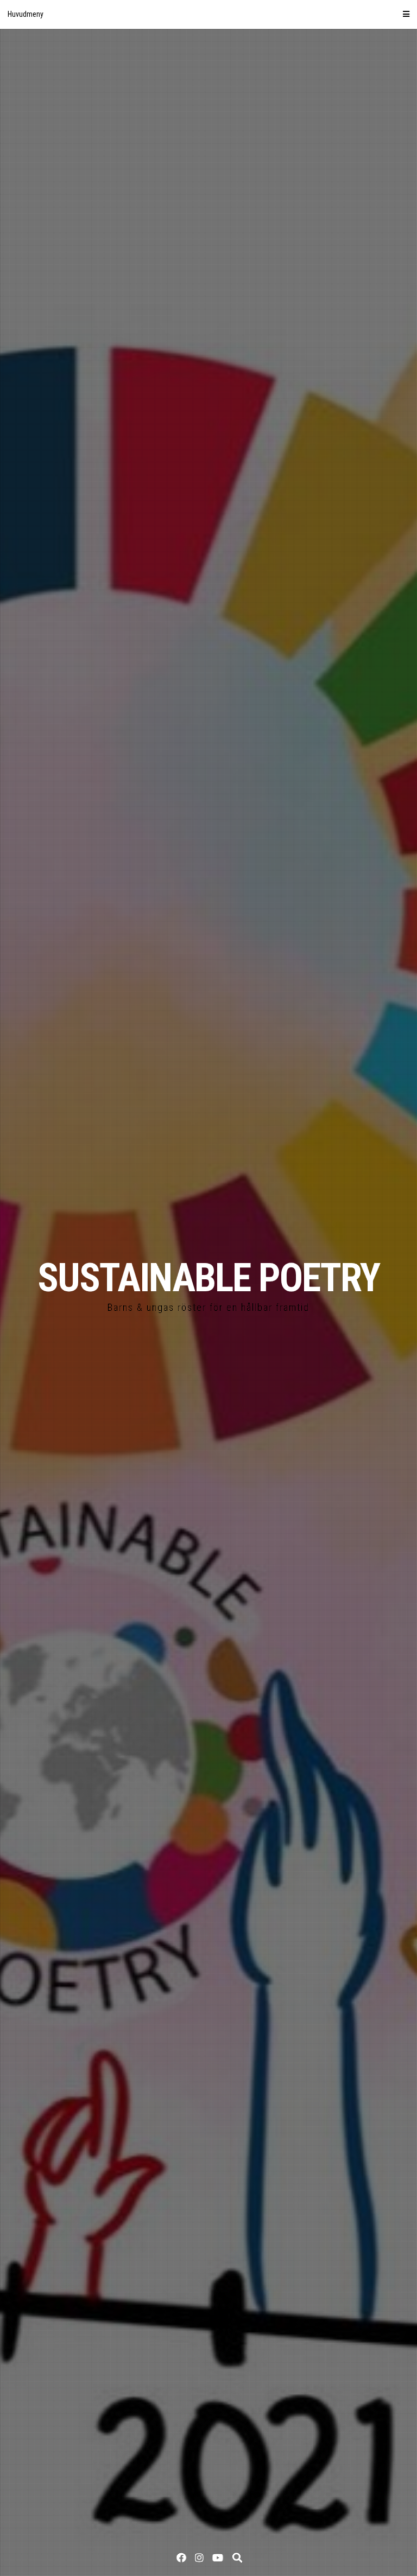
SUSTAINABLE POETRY (208, 1278)
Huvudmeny (26, 14)
